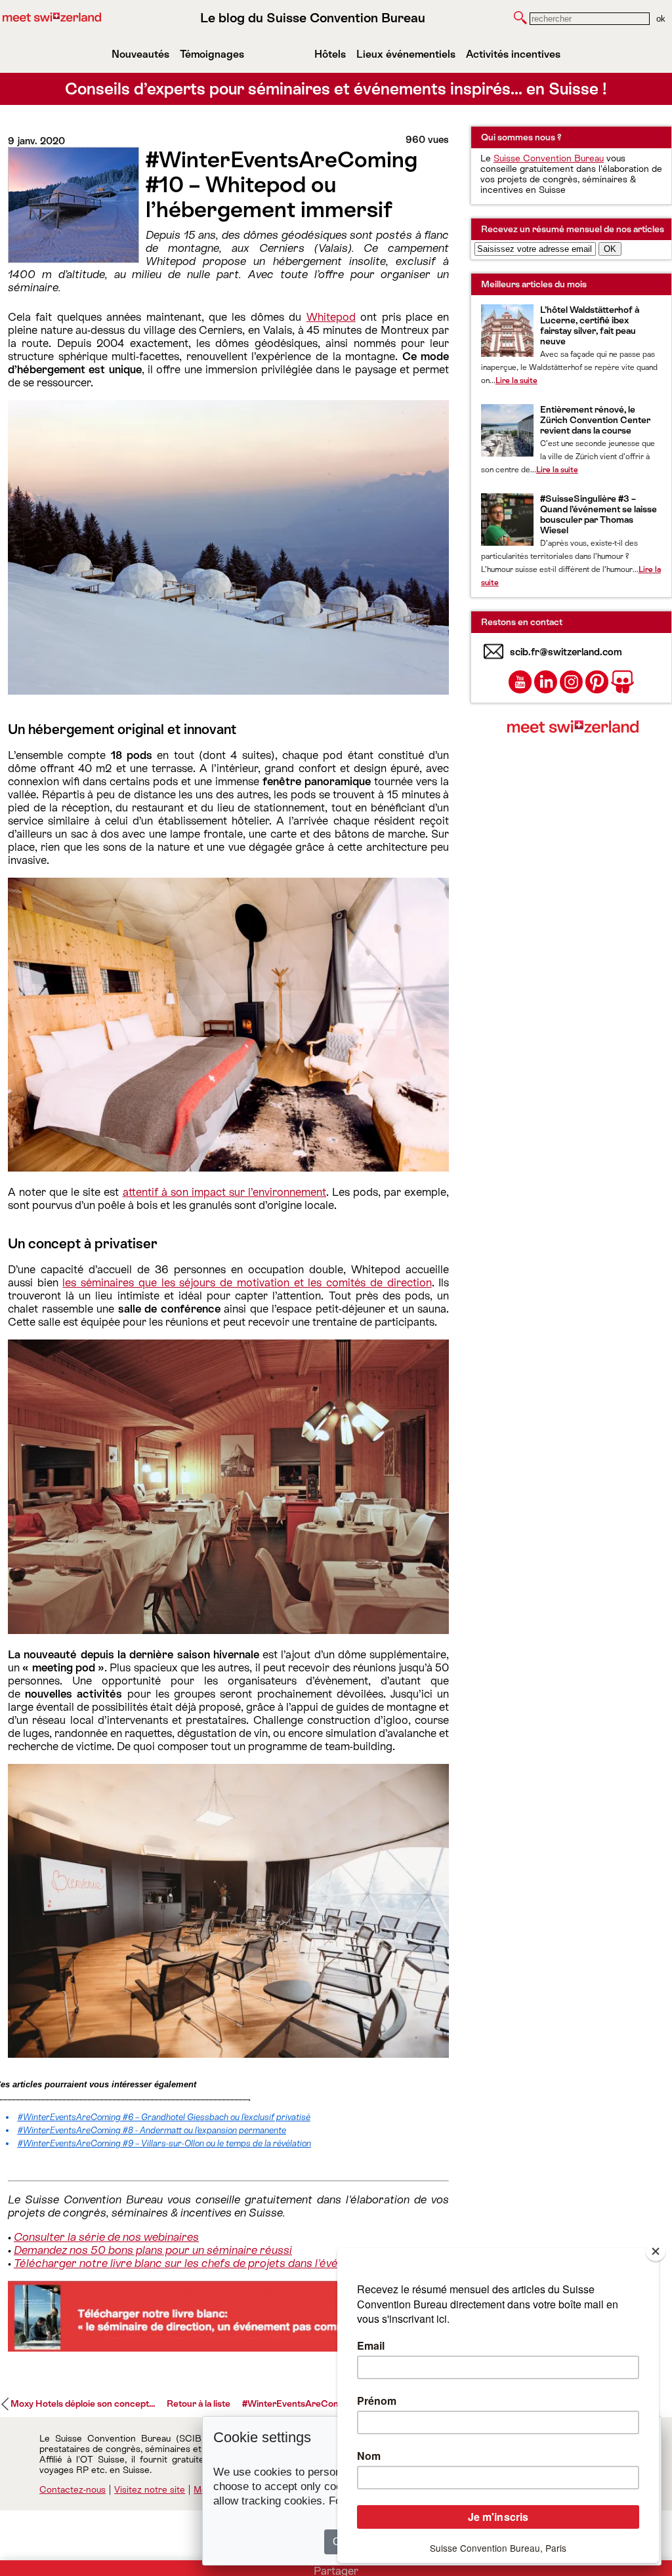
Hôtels (330, 54)
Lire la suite (516, 380)
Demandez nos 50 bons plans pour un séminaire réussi (153, 2250)
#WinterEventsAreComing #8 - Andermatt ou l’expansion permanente (152, 2130)
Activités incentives (513, 54)
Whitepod (331, 317)
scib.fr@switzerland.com (566, 652)
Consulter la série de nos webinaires (106, 2237)
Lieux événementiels (406, 54)
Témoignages (212, 54)
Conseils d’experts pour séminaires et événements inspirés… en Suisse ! (336, 89)
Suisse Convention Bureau (549, 158)
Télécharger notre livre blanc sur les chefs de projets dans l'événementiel (200, 2263)
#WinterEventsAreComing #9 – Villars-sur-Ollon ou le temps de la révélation (164, 2143)
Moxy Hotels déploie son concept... (83, 2403)
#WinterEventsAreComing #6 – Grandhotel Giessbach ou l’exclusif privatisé (164, 2117)
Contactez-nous (73, 2489)
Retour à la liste (199, 2403)
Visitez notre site (150, 2489)
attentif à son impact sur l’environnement (224, 1192)
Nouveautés (140, 54)
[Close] (656, 2251)
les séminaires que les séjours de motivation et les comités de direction (247, 1282)
